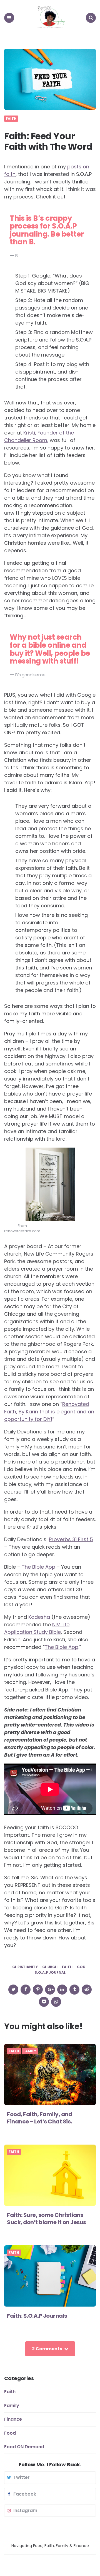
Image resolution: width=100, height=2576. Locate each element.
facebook (25, 2494)
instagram (25, 2511)
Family (30, 2051)
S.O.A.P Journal (50, 1973)
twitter (22, 2477)
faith (67, 1967)
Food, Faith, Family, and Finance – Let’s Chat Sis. (39, 2118)
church (50, 1967)
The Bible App (38, 1567)
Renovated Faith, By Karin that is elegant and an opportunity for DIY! (49, 1412)
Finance (13, 2419)
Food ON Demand (24, 2447)
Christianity (25, 1967)
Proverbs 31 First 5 (71, 1539)
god (81, 1967)
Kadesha (39, 1617)
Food (10, 2433)
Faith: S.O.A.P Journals (37, 2316)
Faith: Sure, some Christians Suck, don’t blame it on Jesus (47, 2219)
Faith (11, 119)
